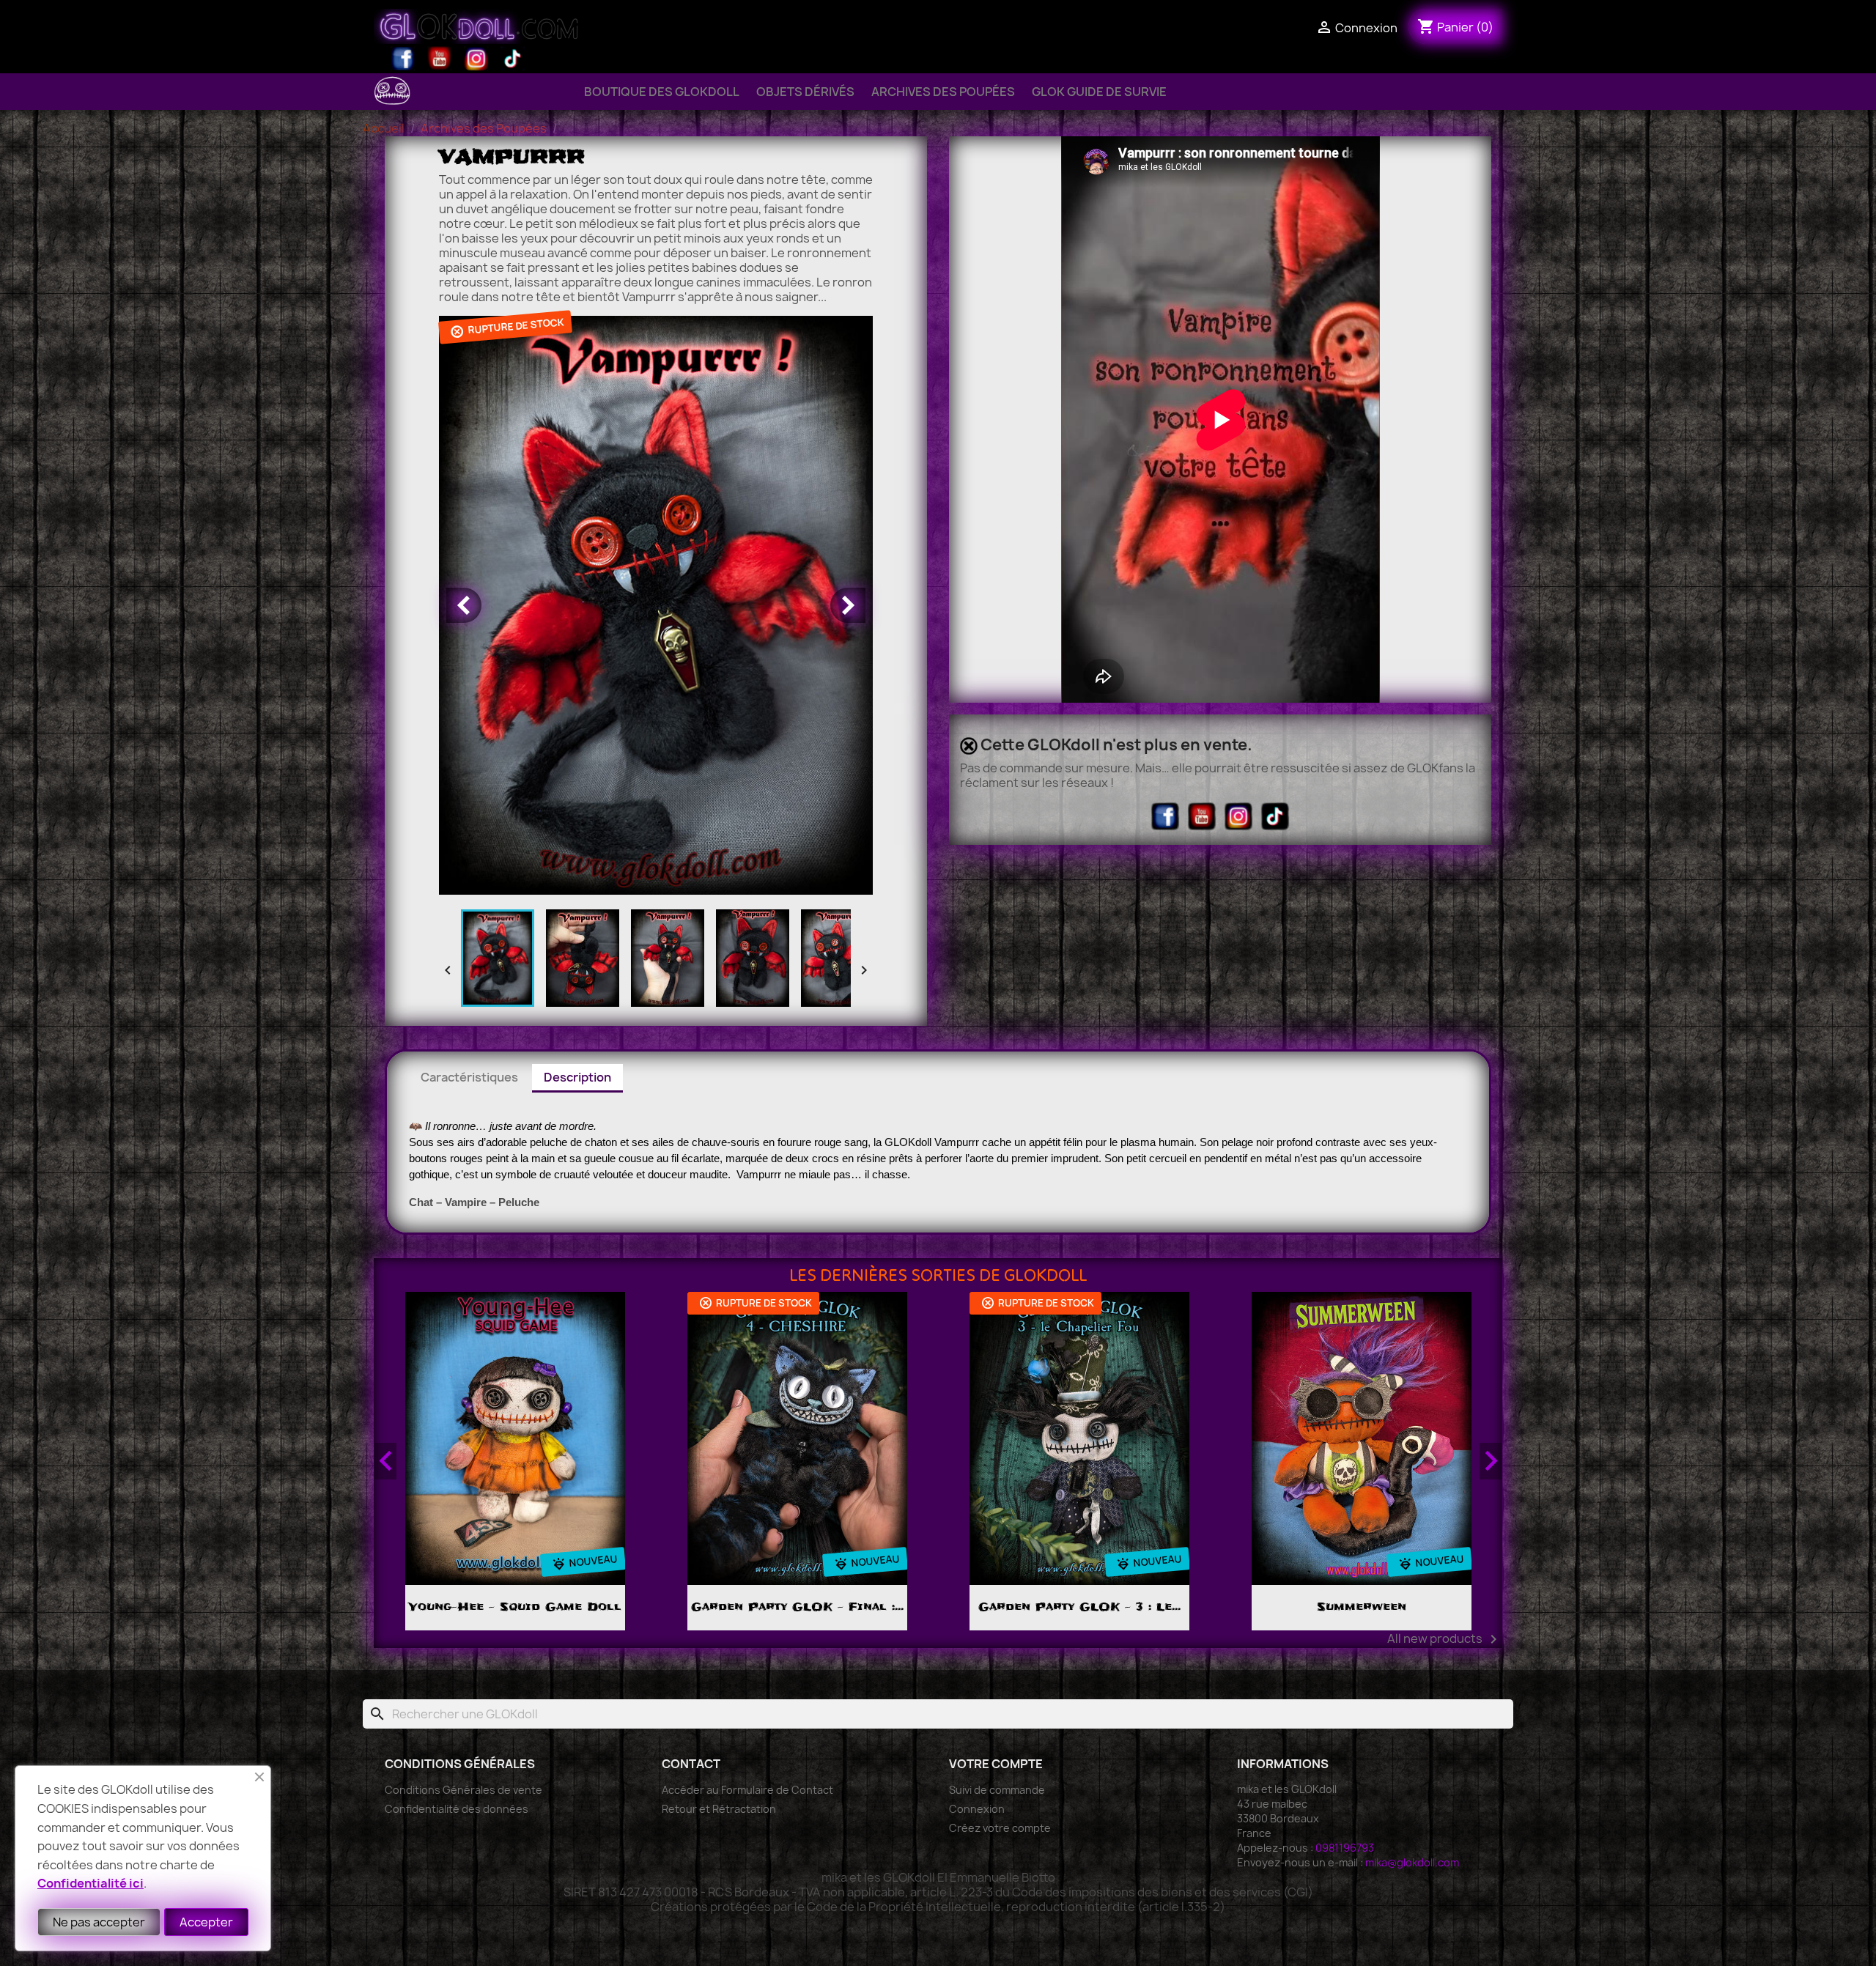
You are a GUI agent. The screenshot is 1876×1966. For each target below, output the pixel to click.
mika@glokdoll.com (1412, 1862)
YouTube (440, 59)
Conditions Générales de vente (464, 1790)
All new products (1445, 1639)
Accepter (206, 1922)
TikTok (513, 59)
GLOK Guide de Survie (1099, 92)
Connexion (977, 1809)
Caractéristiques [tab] (469, 1077)
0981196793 (1345, 1848)
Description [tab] (577, 1077)
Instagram (476, 59)
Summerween (1362, 1607)
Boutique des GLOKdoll (662, 92)
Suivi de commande (997, 1790)
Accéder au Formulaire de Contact (747, 1790)
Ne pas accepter (99, 1922)
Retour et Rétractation (719, 1809)
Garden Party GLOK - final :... (797, 1607)
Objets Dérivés (805, 92)
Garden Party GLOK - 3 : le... (1079, 1607)
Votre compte (996, 1764)
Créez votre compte (1000, 1828)
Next (1491, 1461)
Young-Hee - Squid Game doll (515, 1607)
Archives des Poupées (943, 92)
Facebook (403, 59)
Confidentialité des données (457, 1809)
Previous (385, 1461)
